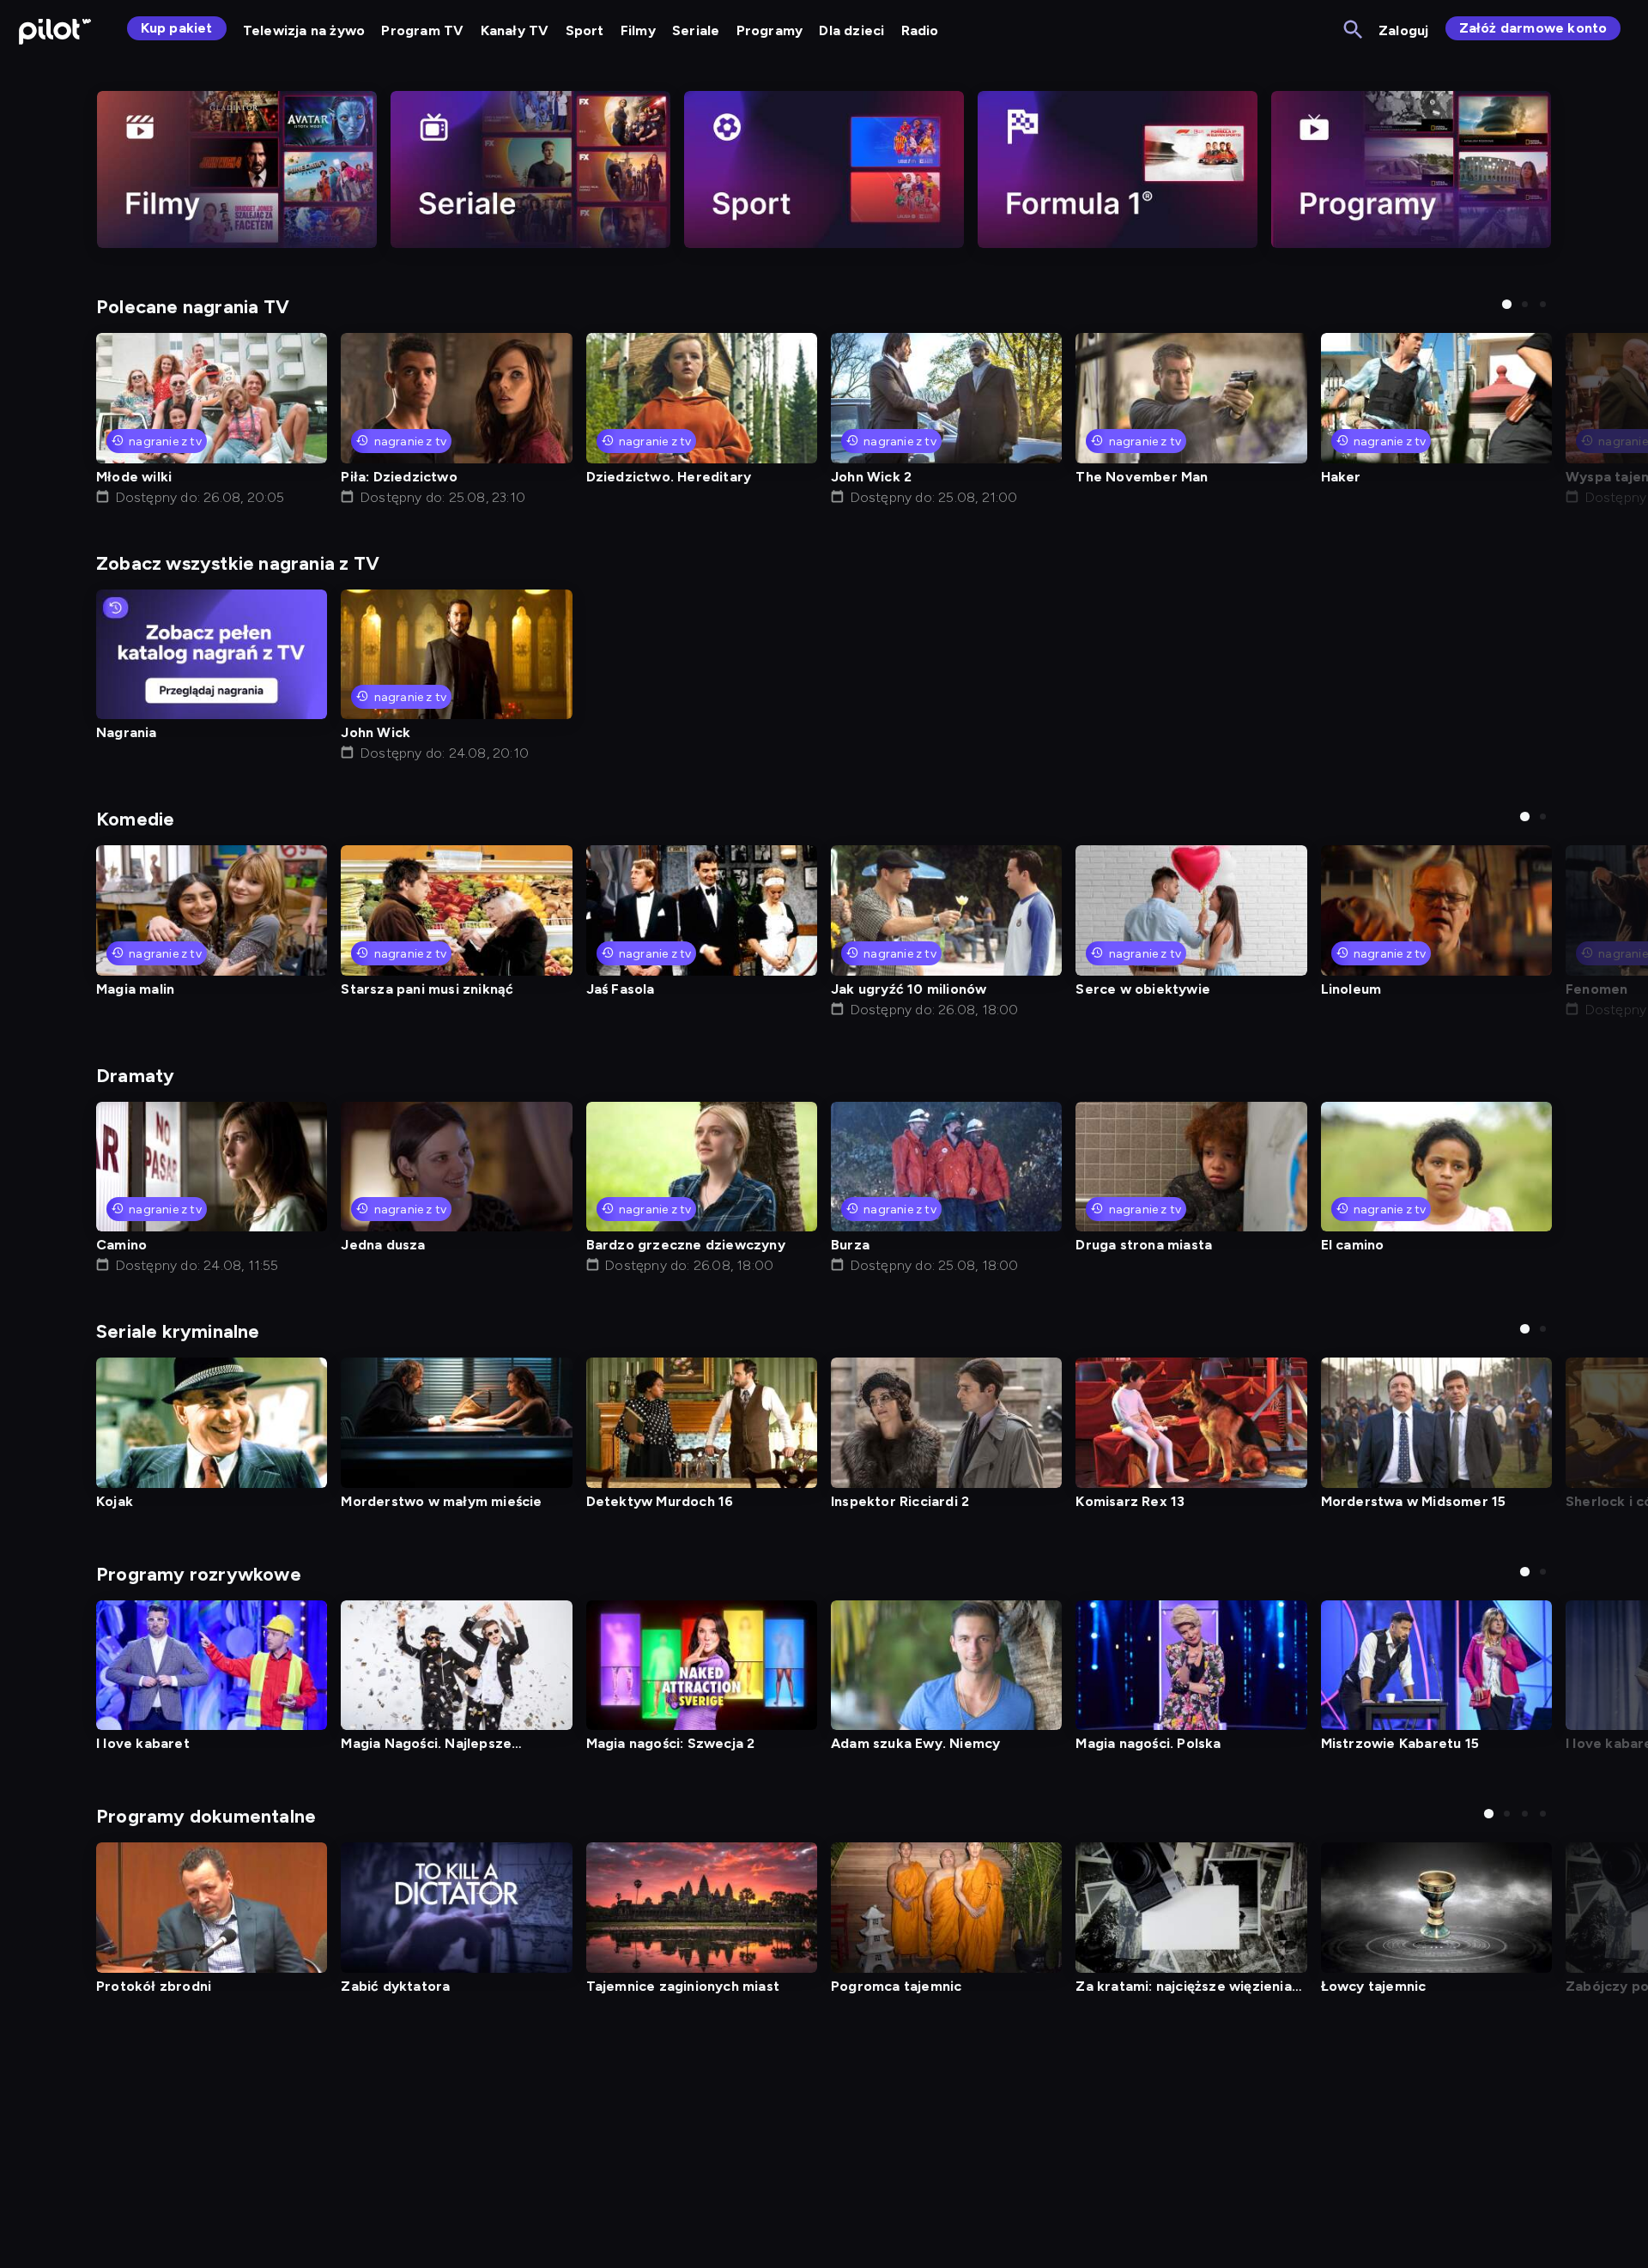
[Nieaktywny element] (237, 169)
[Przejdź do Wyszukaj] (1354, 30)
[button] (1507, 304)
